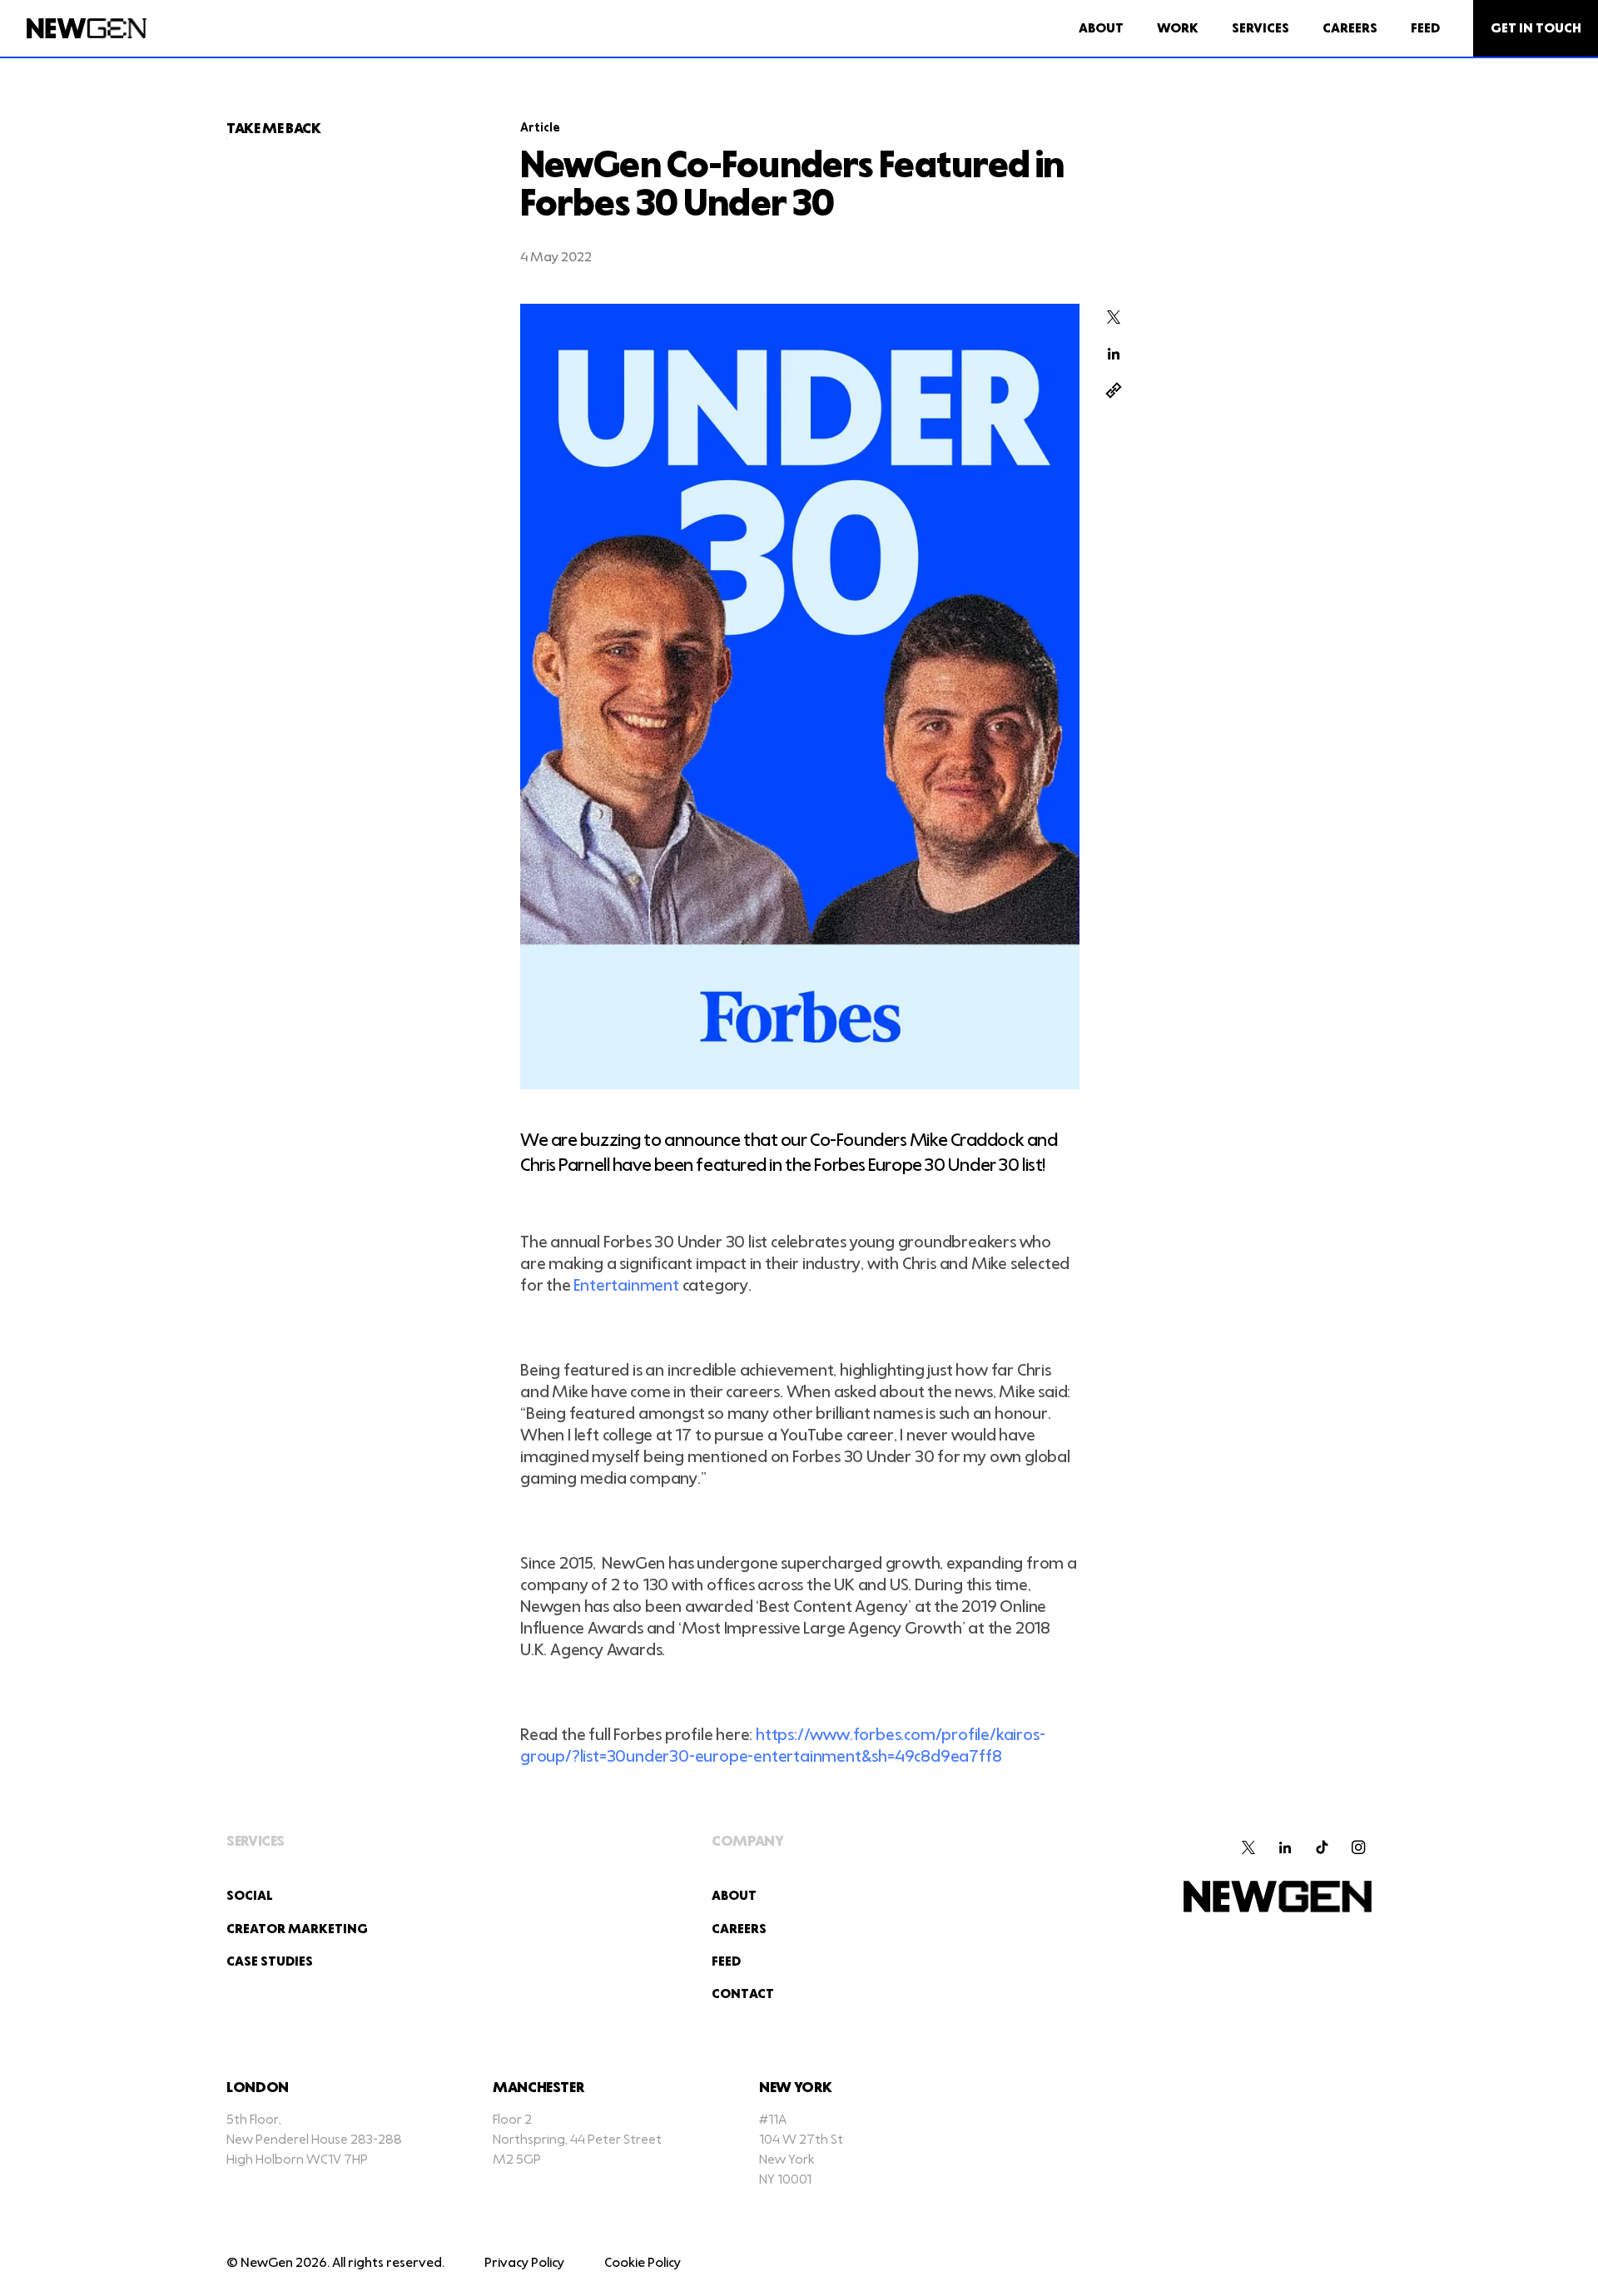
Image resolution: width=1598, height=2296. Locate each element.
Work (1178, 29)
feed (726, 1962)
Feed (1425, 29)
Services (1261, 29)
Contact (743, 1994)
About (1101, 29)
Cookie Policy (643, 2263)
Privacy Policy (524, 2263)
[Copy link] (1114, 390)
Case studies (270, 1962)
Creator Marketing (297, 1929)
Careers (1350, 29)
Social (250, 1896)
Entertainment (626, 1286)
